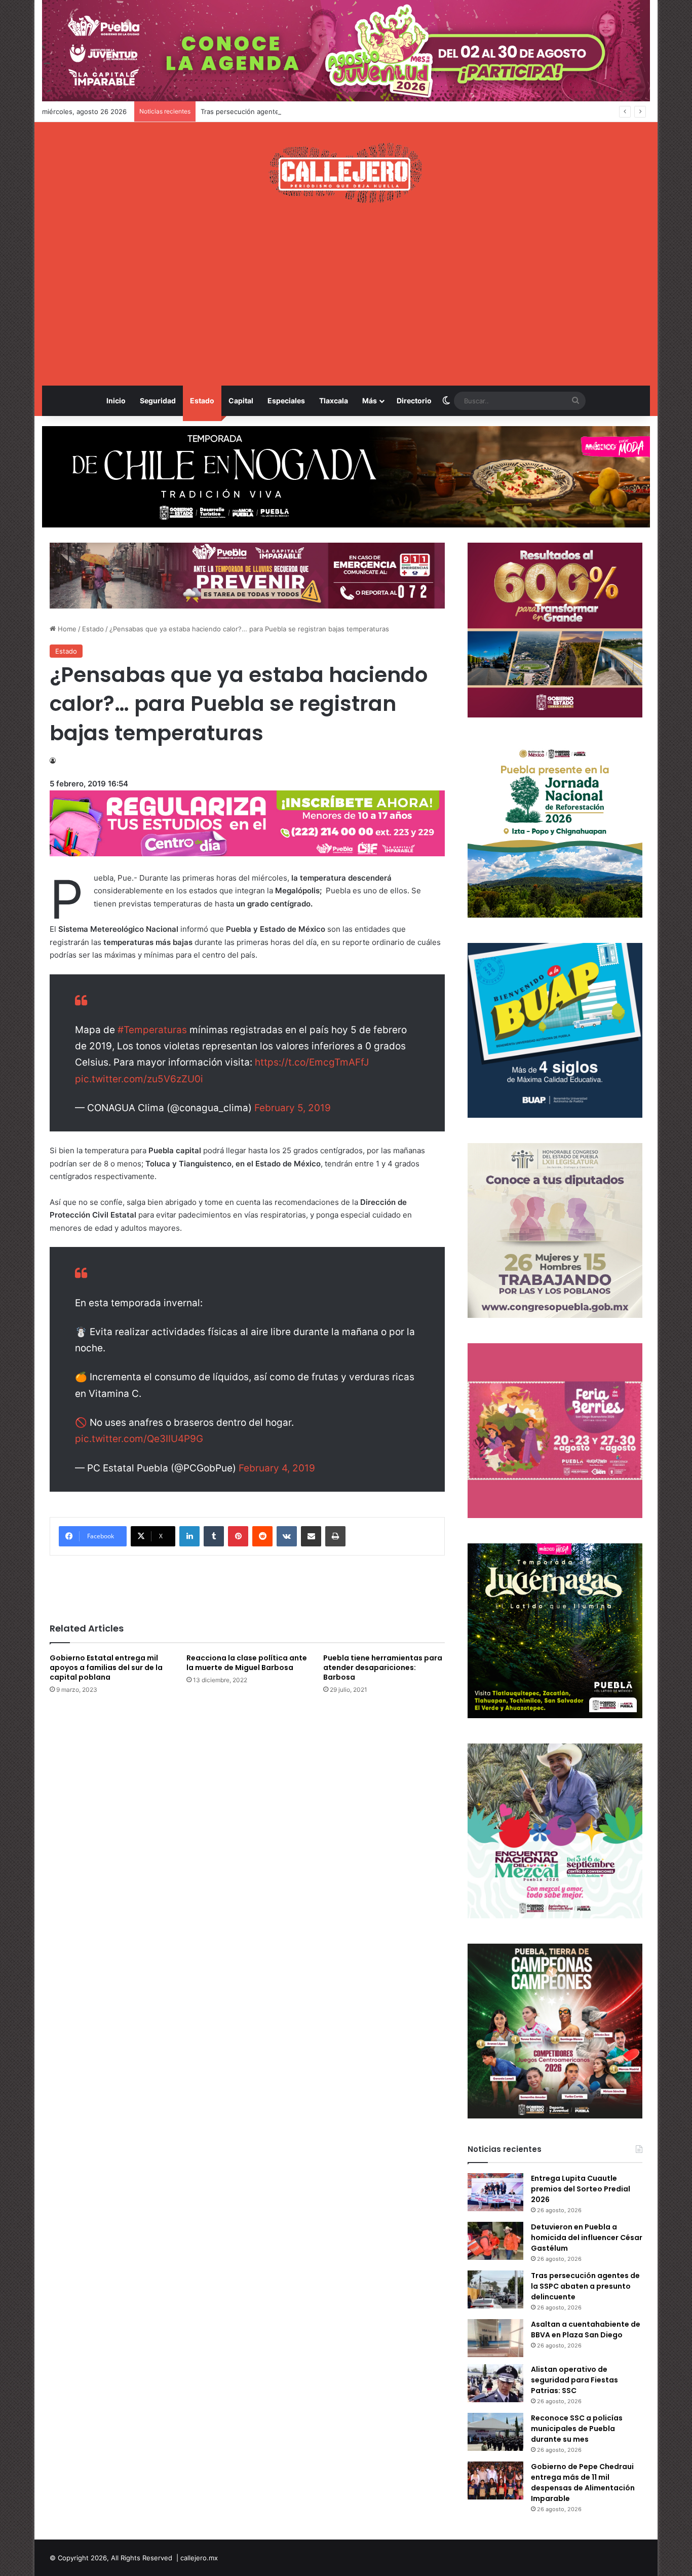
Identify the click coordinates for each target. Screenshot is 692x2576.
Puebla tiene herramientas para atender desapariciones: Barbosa (383, 1668)
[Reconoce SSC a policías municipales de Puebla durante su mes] (495, 2432)
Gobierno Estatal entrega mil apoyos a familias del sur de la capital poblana (106, 1668)
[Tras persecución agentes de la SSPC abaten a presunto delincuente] (495, 2289)
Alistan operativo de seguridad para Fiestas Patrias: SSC (574, 2380)
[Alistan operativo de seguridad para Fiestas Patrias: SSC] (495, 2383)
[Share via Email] (311, 1536)
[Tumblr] (214, 1536)
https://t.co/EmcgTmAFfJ (312, 1062)
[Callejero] (346, 173)
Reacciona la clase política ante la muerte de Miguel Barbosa (247, 1663)
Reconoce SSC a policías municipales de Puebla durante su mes (577, 2429)
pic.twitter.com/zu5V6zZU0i (139, 1079)
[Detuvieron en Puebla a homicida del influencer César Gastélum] (495, 2241)
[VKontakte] (287, 1536)
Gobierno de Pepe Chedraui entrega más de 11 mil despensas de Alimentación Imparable (583, 2483)
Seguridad (158, 401)
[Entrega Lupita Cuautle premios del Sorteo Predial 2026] (495, 2192)
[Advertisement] (346, 294)
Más (370, 401)
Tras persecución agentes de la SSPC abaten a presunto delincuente (310, 111)
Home (66, 629)
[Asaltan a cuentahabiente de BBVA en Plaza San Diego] (495, 2338)
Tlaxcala (334, 401)
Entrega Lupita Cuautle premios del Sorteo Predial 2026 (581, 2189)
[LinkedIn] (189, 1536)
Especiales (286, 401)
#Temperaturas (152, 1030)
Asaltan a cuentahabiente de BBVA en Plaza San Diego (586, 2329)
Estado (202, 401)
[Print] (335, 1536)
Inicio (116, 401)
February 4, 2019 (277, 1468)
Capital (241, 401)
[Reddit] (262, 1536)
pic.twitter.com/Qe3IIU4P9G (139, 1439)
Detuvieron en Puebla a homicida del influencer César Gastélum (587, 2238)
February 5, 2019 (293, 1108)
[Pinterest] (238, 1536)
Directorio (414, 401)
